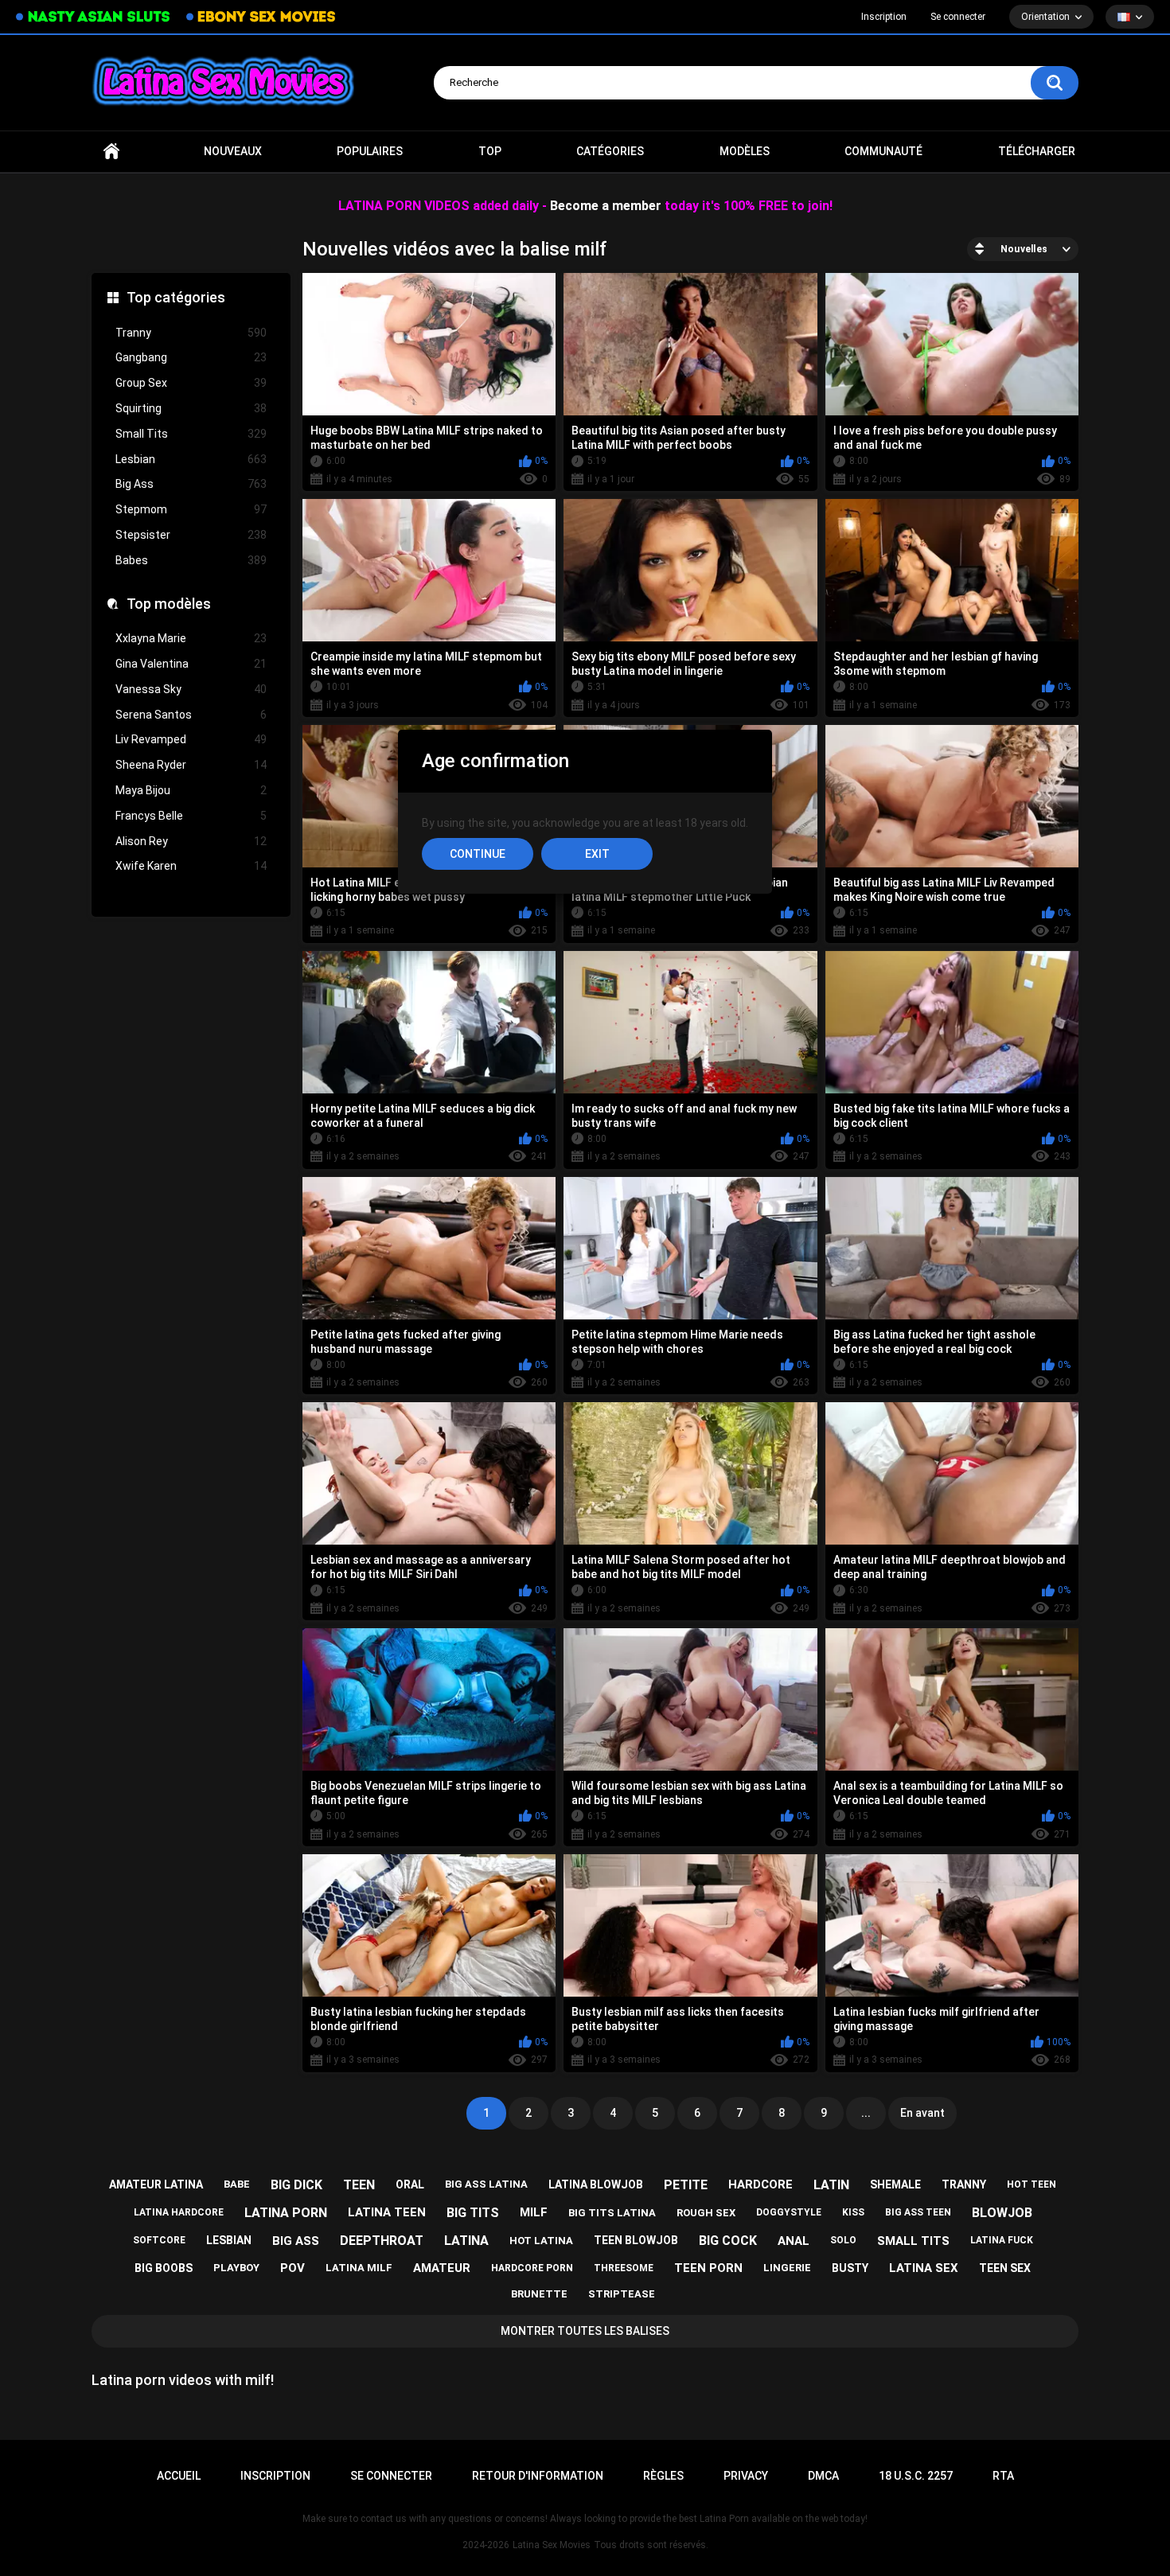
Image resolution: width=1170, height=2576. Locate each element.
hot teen (1032, 2184)
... (866, 2113)
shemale (895, 2184)
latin (831, 2185)
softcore (159, 2240)
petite (686, 2185)
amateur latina (156, 2184)
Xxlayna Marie (191, 638)
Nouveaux (233, 151)
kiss (853, 2212)
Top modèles (169, 604)
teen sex (1005, 2268)
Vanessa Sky (191, 689)
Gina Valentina (191, 664)
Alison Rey (191, 841)
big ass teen (918, 2212)
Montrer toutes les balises (585, 2331)
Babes (191, 560)
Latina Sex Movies (552, 2545)
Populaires (370, 151)
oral (410, 2184)
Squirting (191, 408)
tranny (964, 2184)
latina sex (924, 2268)
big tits (473, 2213)
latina (466, 2241)
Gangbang (191, 357)
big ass (296, 2241)
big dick (296, 2185)
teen (359, 2185)
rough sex (706, 2213)
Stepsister (191, 535)
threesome (624, 2268)
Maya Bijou (191, 790)
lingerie (787, 2268)
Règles (663, 2476)
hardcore (760, 2184)
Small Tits (191, 434)
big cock (728, 2241)
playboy (236, 2268)
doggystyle (789, 2212)
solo (843, 2240)
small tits (913, 2241)
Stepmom (191, 509)
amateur (442, 2268)
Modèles (745, 151)
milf (534, 2212)
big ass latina (486, 2184)
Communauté (883, 151)
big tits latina (612, 2213)
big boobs (164, 2268)
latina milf (359, 2268)
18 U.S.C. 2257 (916, 2476)
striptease (622, 2294)
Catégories (610, 151)
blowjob (1002, 2213)
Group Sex (191, 383)
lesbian (229, 2240)
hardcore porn (532, 2268)
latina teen (387, 2212)
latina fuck (1002, 2240)
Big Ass (191, 484)
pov (292, 2268)
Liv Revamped (191, 739)
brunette (539, 2294)
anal (794, 2241)
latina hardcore (179, 2212)
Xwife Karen (191, 866)
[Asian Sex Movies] (93, 17)
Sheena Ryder (191, 765)
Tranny (191, 333)
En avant (922, 2113)
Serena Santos (191, 715)
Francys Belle (191, 816)
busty (850, 2268)
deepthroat (382, 2241)
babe (237, 2184)
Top (490, 151)
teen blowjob (636, 2240)
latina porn (286, 2213)
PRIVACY (746, 2476)
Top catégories (176, 297)
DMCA (823, 2476)
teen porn (708, 2268)
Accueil (111, 152)
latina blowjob (596, 2184)
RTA (1003, 2476)
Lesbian (191, 459)
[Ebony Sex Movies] (261, 17)
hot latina (541, 2241)
